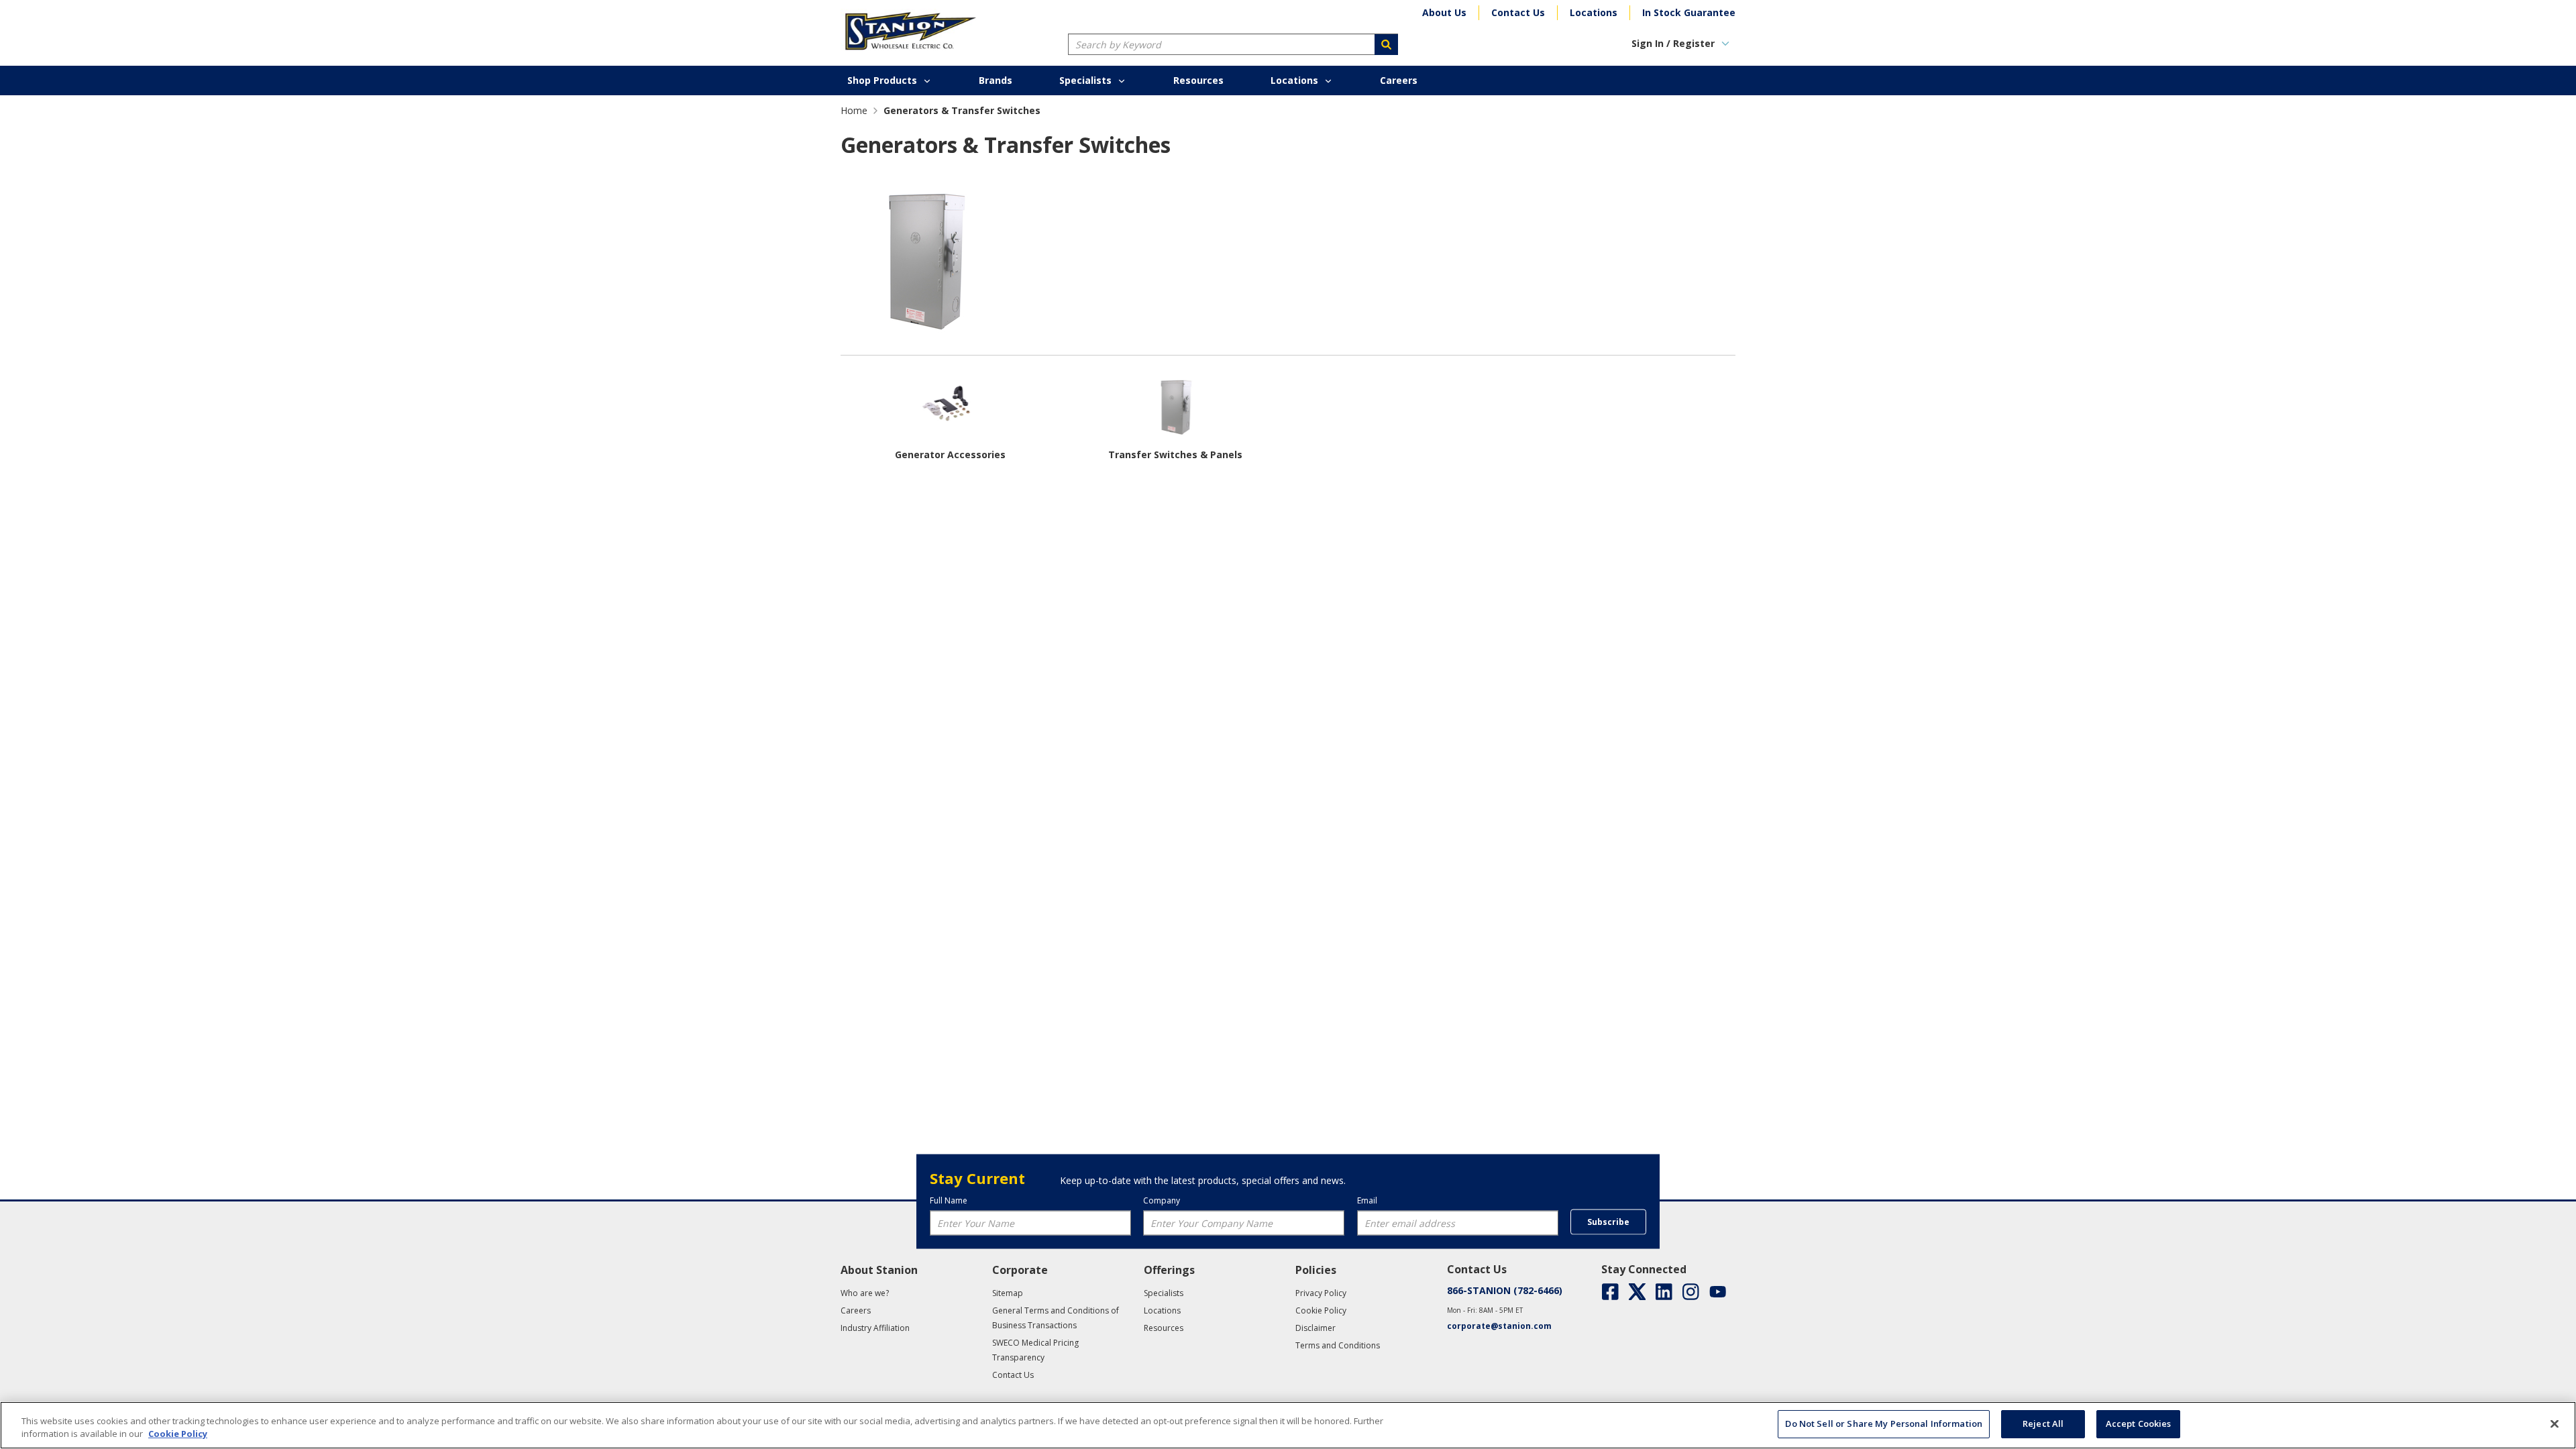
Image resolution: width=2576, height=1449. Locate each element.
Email (1367, 1200)
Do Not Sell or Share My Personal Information (1884, 1424)
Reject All (2043, 1424)
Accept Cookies (2139, 1424)
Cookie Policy (178, 1434)
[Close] (2555, 1424)
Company (1162, 1200)
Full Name (949, 1200)
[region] (1288, 1425)
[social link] (1610, 1292)
